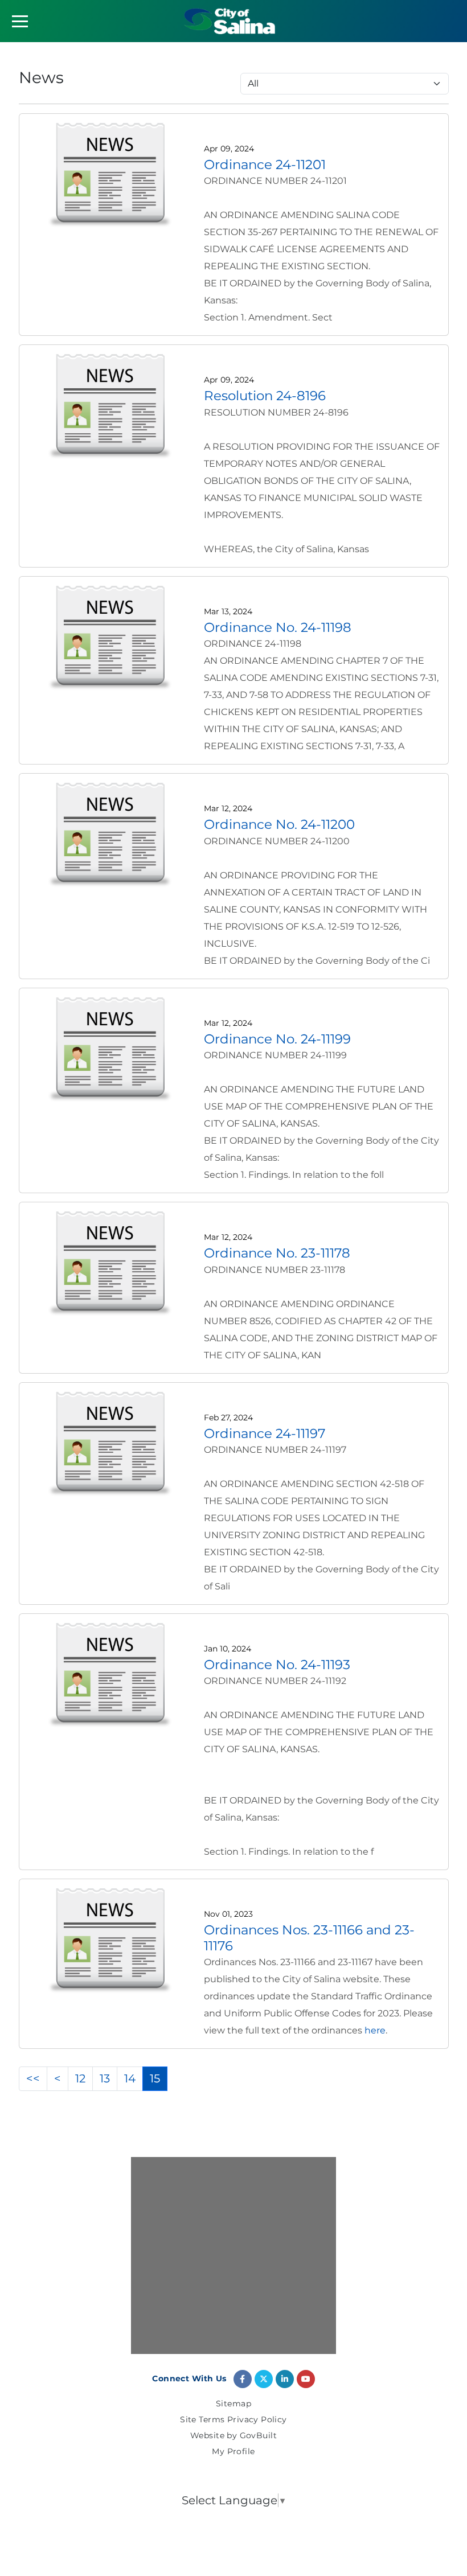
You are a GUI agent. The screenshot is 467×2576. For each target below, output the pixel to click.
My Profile (233, 2452)
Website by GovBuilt (233, 2436)
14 (130, 2078)
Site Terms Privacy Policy (233, 2420)
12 (80, 2078)
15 (155, 2078)
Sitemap (233, 2404)
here (375, 2030)
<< (33, 2078)
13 (105, 2078)
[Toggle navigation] (20, 21)
